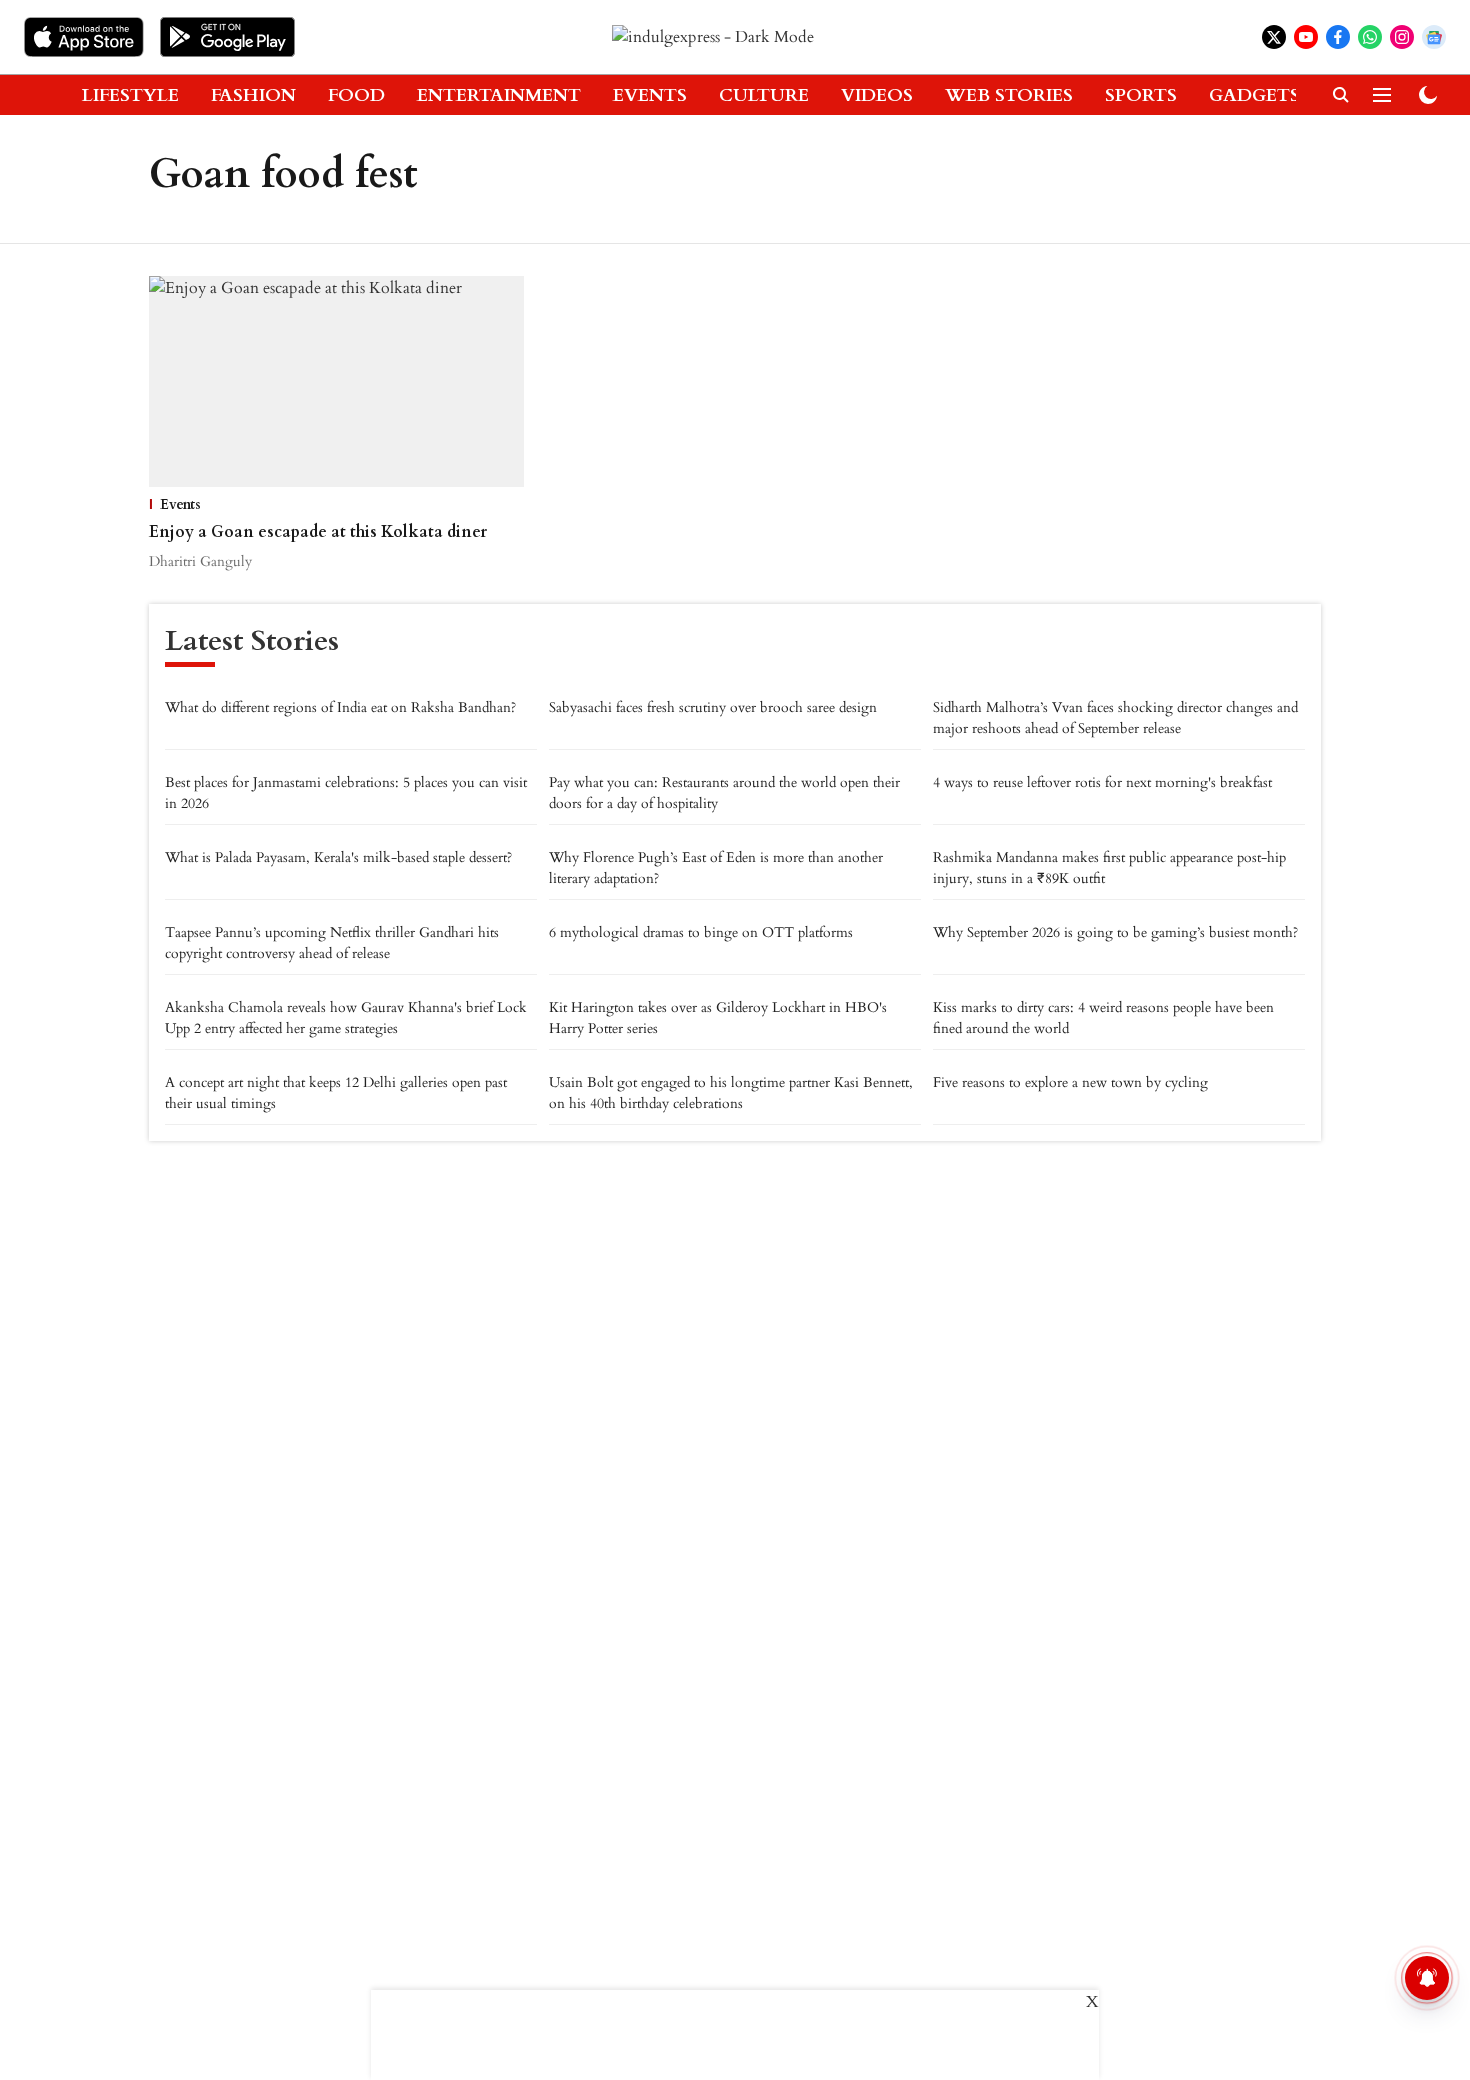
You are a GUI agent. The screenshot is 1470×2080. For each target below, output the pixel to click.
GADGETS (1254, 95)
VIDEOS (877, 95)
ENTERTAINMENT (499, 95)
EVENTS (650, 95)
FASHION (253, 95)
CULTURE (764, 95)
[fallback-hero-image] (336, 381)
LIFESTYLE (130, 95)
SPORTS (1141, 95)
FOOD (356, 95)
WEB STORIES (1009, 95)
